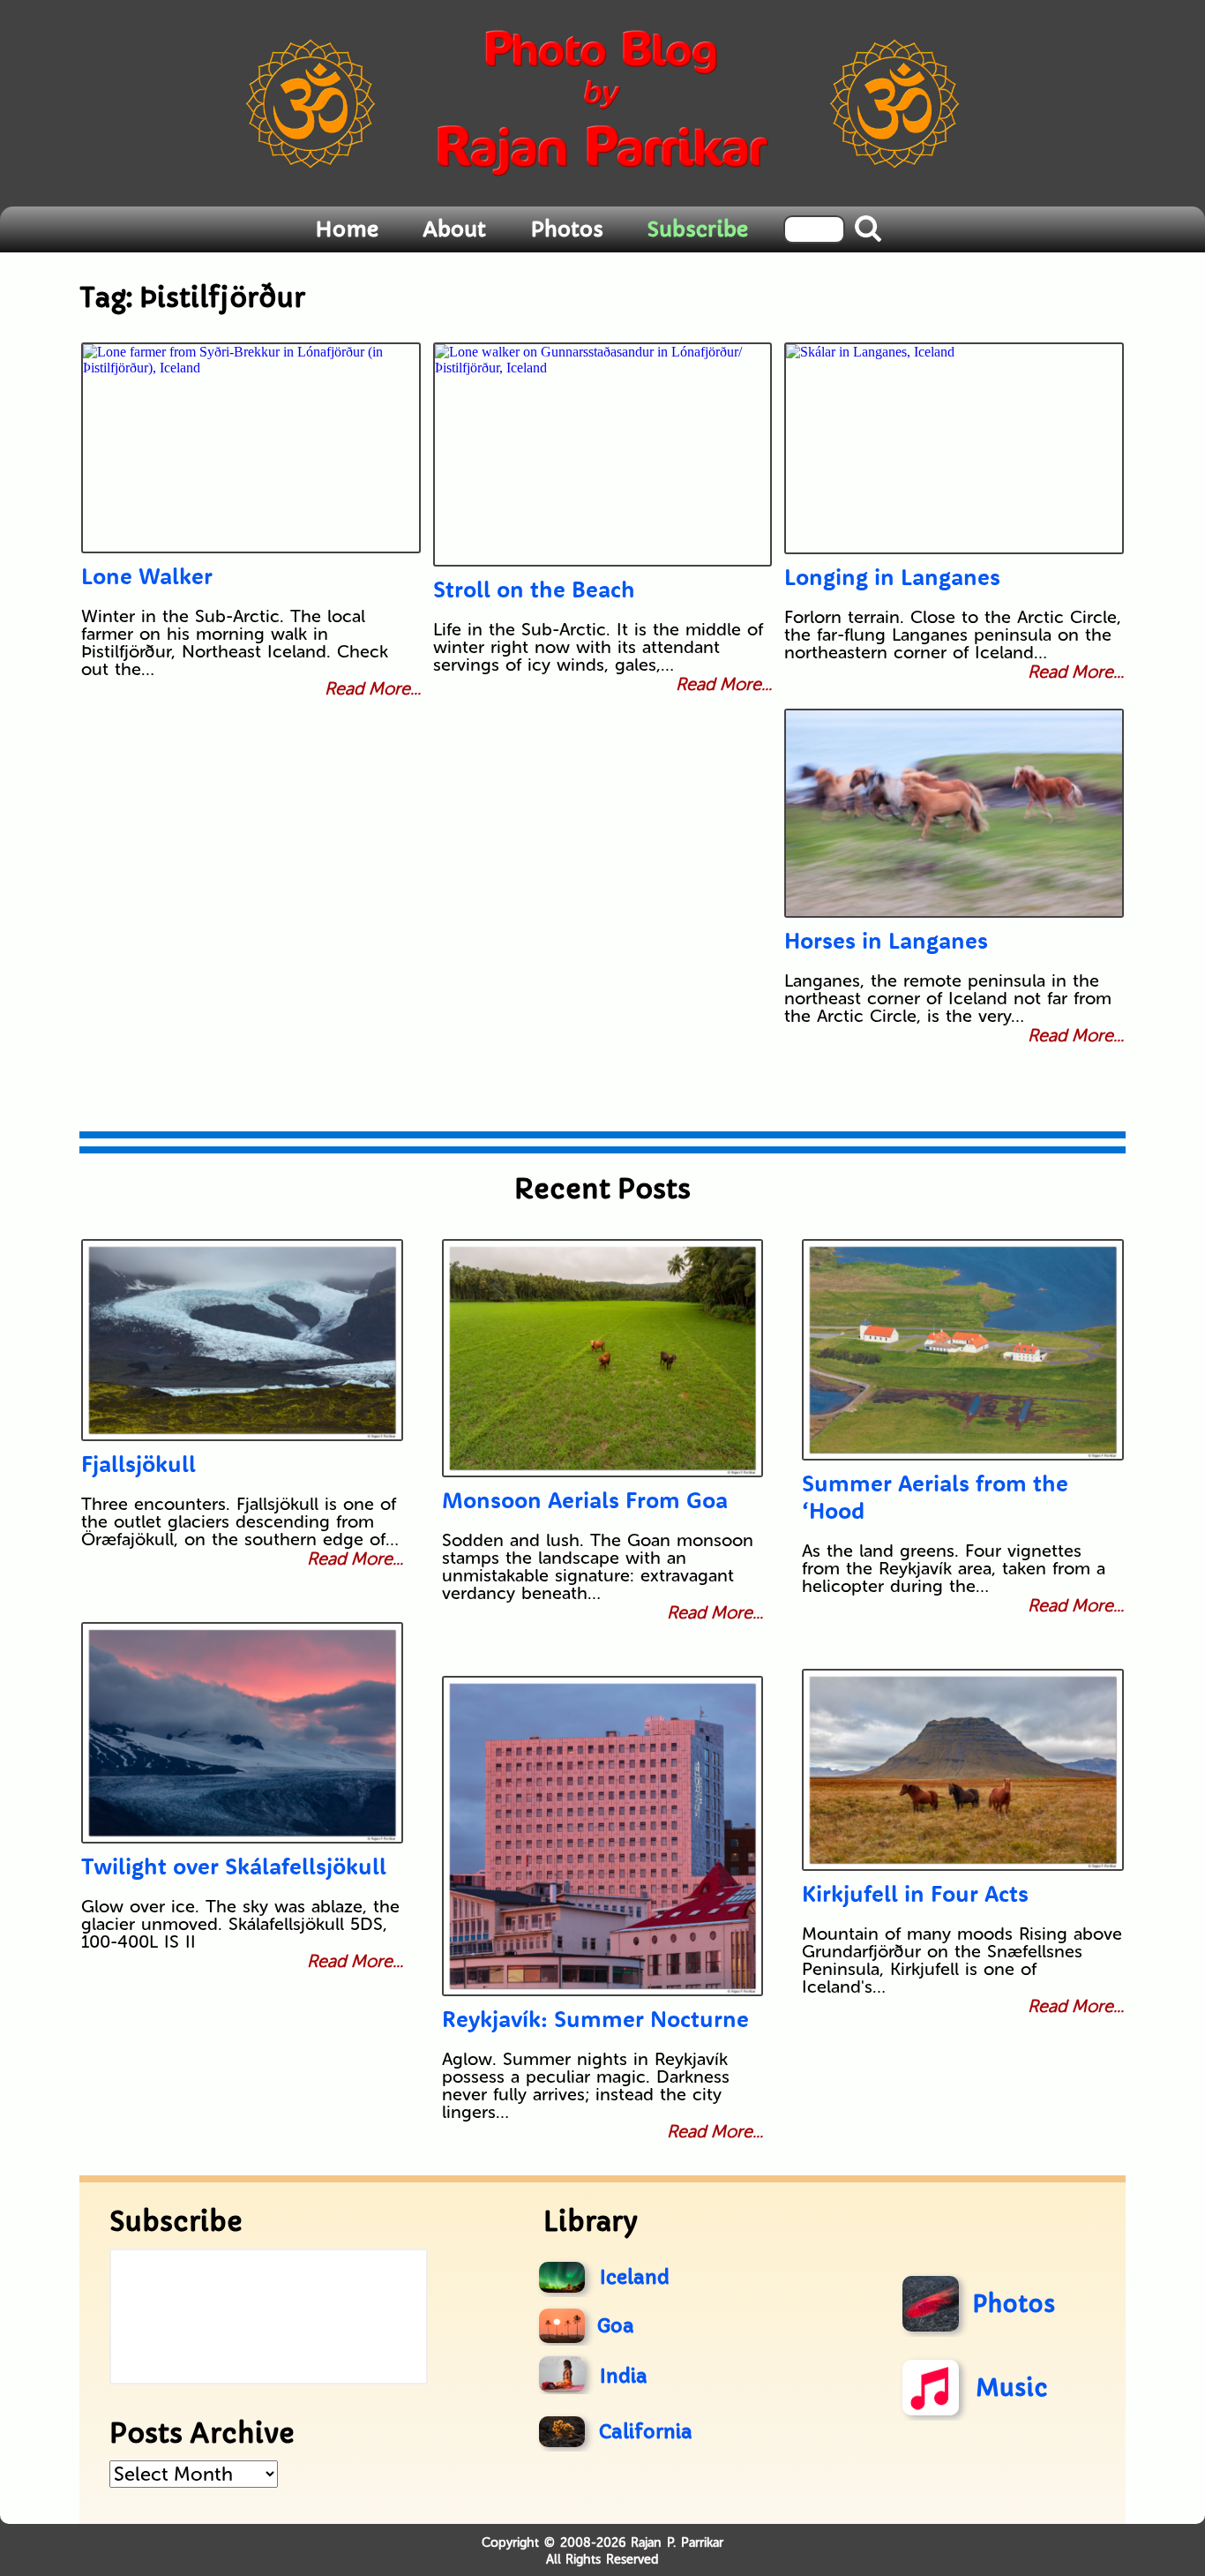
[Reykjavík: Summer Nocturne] (603, 1836)
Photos (567, 229)
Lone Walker (147, 576)
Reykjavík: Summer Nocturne (595, 2019)
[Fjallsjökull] (242, 1340)
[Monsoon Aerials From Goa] (603, 1358)
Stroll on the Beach (534, 589)
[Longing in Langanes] (954, 448)
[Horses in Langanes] (954, 813)
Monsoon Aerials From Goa (585, 1500)
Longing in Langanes (892, 577)
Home (347, 229)
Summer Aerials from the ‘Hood (935, 1497)
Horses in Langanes (886, 940)
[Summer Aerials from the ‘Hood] (963, 1350)
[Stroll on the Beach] (603, 454)
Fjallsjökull (138, 1464)
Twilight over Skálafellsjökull (234, 1866)
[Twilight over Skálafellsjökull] (242, 1733)
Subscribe (698, 229)
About (454, 229)
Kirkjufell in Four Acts (915, 1893)
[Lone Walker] (251, 448)
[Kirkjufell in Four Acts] (963, 1770)
